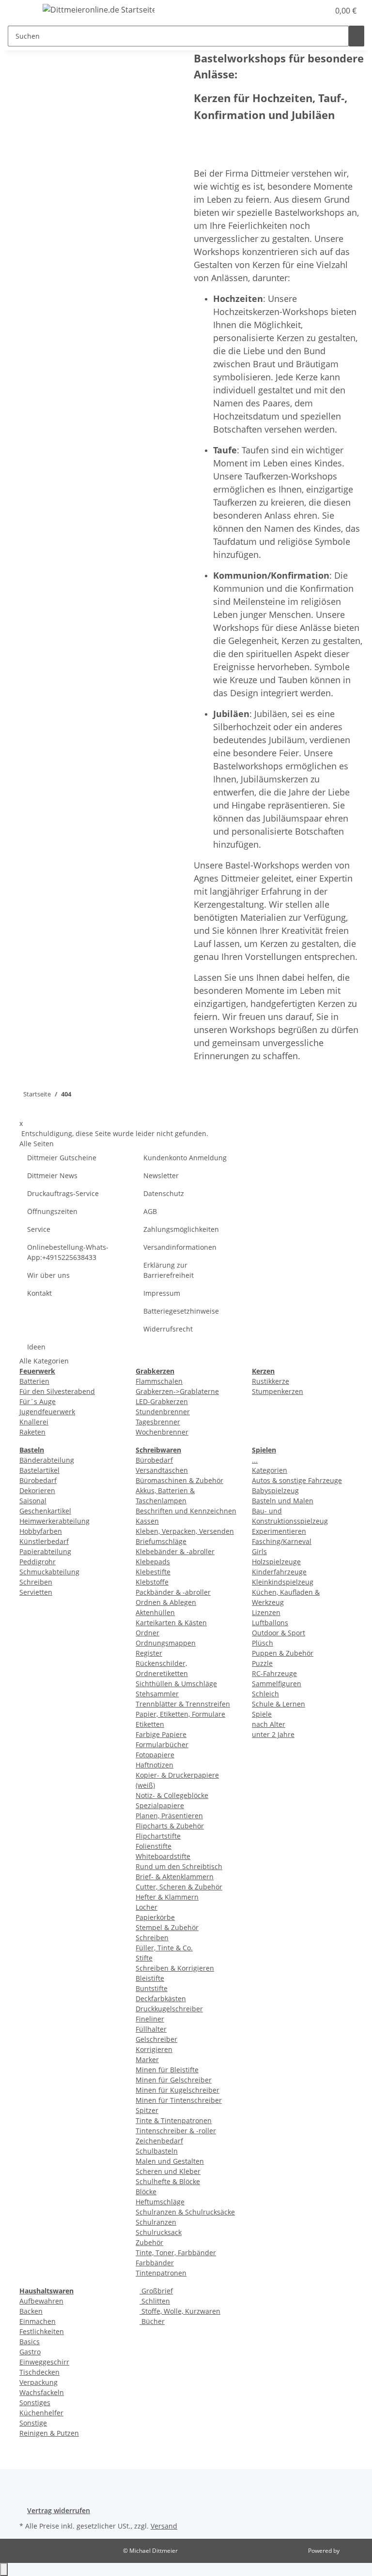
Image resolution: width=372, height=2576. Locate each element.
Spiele (262, 1714)
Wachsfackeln (42, 2392)
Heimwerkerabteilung (54, 1521)
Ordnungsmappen (166, 1643)
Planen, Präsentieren (169, 1816)
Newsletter (161, 1176)
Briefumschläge (161, 1541)
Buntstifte (152, 1988)
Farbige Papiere (161, 1734)
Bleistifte (150, 1978)
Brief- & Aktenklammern (175, 1877)
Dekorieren (37, 1490)
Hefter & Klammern (167, 1897)
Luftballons (270, 1623)
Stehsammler (157, 1694)
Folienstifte (154, 1846)
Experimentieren (279, 1531)
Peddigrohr (38, 1562)
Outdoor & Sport (279, 1633)
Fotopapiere (155, 1755)
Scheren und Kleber (168, 2171)
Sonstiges (35, 2403)
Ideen (36, 1347)
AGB (150, 1211)
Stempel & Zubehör (167, 1927)
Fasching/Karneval (282, 1541)
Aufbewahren (41, 2301)
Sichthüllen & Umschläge (176, 1684)
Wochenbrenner (162, 1432)
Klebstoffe (152, 1582)
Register (149, 1653)
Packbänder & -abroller (173, 1592)
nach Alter (269, 1724)
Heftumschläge (160, 2202)
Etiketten (150, 1724)
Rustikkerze (271, 1381)
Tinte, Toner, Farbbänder (176, 2253)
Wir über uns (48, 1275)
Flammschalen (159, 1381)
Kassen (147, 1521)
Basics (30, 2342)
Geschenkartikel (45, 1511)
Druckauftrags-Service (63, 1193)
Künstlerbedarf (44, 1541)
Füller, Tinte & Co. (164, 1948)
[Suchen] (356, 36)
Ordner (147, 1633)
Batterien (34, 1381)
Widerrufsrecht (168, 1329)
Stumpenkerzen (278, 1391)
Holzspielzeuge (276, 1562)
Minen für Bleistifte (167, 2070)
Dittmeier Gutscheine (62, 1158)
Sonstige (33, 2423)
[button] (302, 11)
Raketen (32, 1432)
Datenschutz (164, 1193)
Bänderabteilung (47, 1460)
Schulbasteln (157, 2151)
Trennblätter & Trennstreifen (183, 1704)
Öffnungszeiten (52, 1211)
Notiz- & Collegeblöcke (172, 1795)
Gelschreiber (156, 2039)
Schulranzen (156, 2222)
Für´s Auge (38, 1401)
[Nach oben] (4, 2569)
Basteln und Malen (283, 1501)
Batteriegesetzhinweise (181, 1311)
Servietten (36, 1592)
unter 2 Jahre (273, 1734)
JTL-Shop (353, 2551)
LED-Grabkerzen (162, 1401)
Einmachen (38, 2321)
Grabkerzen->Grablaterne (177, 1391)
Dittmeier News (52, 1176)
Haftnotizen (155, 1765)
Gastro (30, 2352)
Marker (147, 2059)
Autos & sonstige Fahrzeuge (297, 1480)
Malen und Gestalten (170, 2161)
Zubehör (149, 2242)
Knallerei (34, 1422)
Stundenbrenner (163, 1412)
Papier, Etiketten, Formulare (180, 1714)
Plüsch (263, 1643)
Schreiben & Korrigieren (175, 1968)
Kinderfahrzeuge (279, 1572)
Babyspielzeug (275, 1490)
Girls (259, 1551)
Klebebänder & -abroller (175, 1551)
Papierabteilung (45, 1551)
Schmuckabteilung (49, 1572)
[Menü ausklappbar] (20, 11)
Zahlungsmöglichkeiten (181, 1229)
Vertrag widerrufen (59, 2510)
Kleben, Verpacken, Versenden (185, 1531)
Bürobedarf (38, 1480)
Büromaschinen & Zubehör (179, 1480)
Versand (164, 2526)
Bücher (152, 2321)
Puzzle (262, 1663)
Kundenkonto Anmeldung (185, 1158)
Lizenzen (266, 1612)
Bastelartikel (39, 1470)
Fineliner (150, 2019)
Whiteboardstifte (163, 1856)
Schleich (265, 1694)
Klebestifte (153, 1572)
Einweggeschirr (44, 2362)
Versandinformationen (180, 1247)
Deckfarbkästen (161, 1999)
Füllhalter (151, 2029)
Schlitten (155, 2301)
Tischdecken (39, 2372)
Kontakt (39, 1293)
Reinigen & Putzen (49, 2433)
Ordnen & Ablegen (166, 1602)
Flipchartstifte (158, 1836)
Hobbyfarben (41, 1531)
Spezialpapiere (160, 1805)
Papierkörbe (155, 1917)
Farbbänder (155, 2263)
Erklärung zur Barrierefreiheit (169, 1270)
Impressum (162, 1293)
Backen (31, 2311)
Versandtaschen (162, 1470)
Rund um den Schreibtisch (179, 1866)
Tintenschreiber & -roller (176, 2131)
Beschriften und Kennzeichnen (186, 1511)
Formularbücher (162, 1745)
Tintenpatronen (161, 2273)
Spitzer (147, 2110)
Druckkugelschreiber (169, 2009)
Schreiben (36, 1582)
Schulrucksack (159, 2232)
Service (39, 1229)
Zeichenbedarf (159, 2141)
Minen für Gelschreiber (174, 2080)
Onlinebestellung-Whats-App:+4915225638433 (68, 1252)
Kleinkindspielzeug (283, 1582)
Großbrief (156, 2291)
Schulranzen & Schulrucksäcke (185, 2212)
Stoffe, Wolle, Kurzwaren (180, 2311)
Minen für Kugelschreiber (178, 2090)
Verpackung (39, 2382)
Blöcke (146, 2192)
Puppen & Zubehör (283, 1653)
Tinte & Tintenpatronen (174, 2120)
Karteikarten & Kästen (171, 1623)
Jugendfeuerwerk (47, 1412)
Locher (147, 1907)
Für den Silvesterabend (57, 1391)
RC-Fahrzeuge (274, 1673)
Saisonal (33, 1501)
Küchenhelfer (41, 2413)
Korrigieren (154, 2049)
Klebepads (153, 1562)
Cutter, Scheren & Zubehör (179, 1887)
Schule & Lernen (279, 1704)
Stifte (144, 1958)
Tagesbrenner (158, 1422)
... (255, 1460)
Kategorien (270, 1470)
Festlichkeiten (42, 2331)
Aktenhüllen (155, 1612)
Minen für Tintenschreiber (179, 2100)
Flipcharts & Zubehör (170, 1826)
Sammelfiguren (277, 1684)
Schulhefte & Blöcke (168, 2181)
